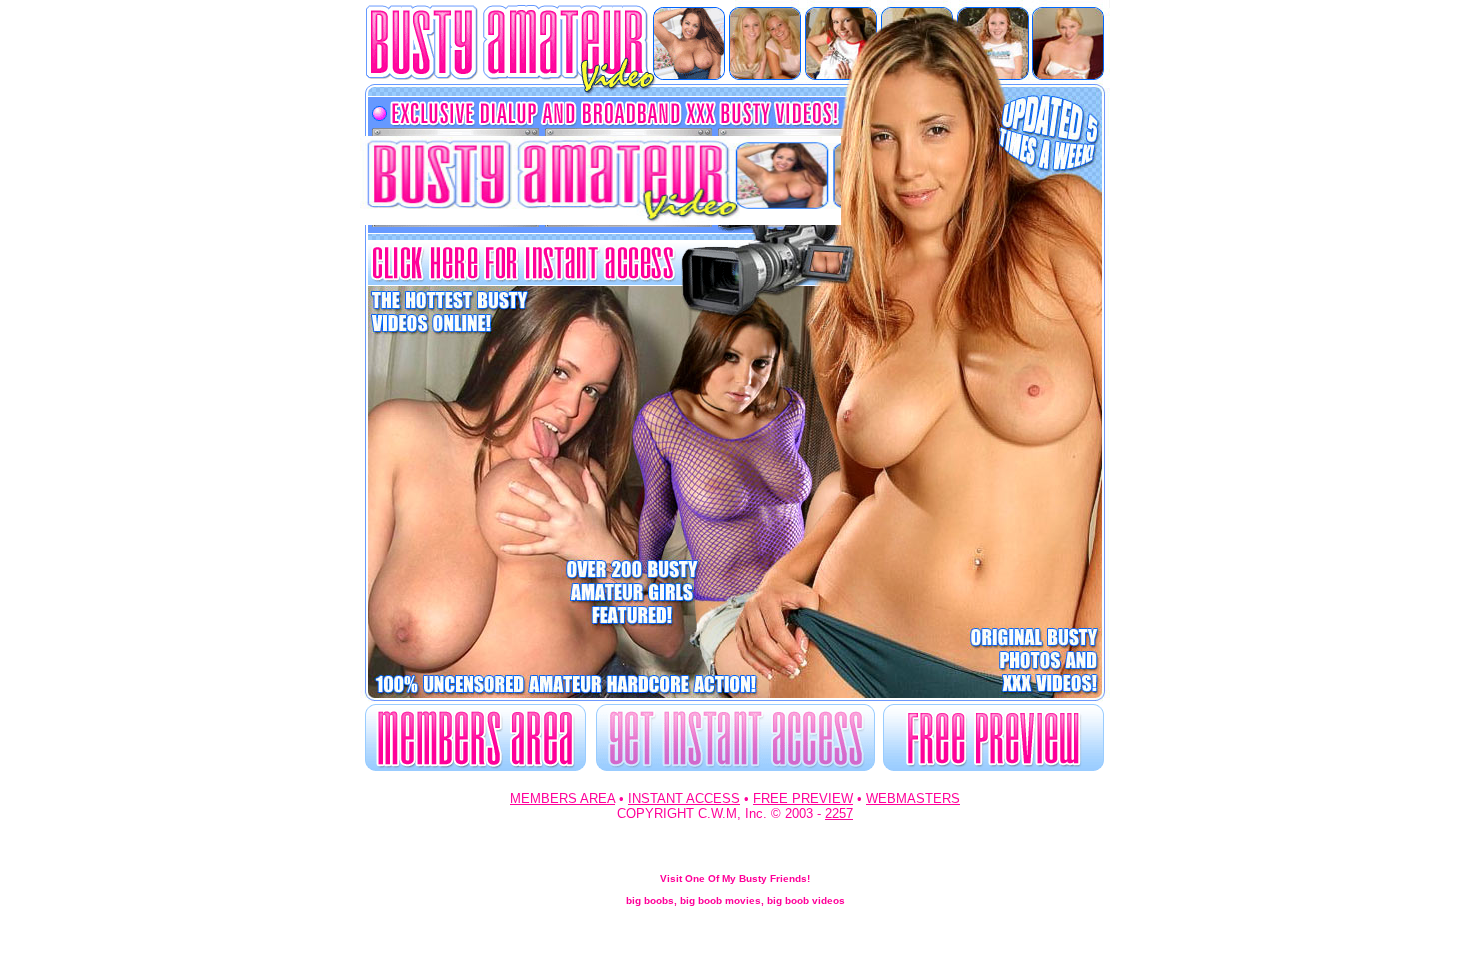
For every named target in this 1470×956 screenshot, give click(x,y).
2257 (839, 813)
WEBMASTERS (913, 798)
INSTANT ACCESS (684, 798)
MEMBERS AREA (562, 798)
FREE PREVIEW (803, 798)
